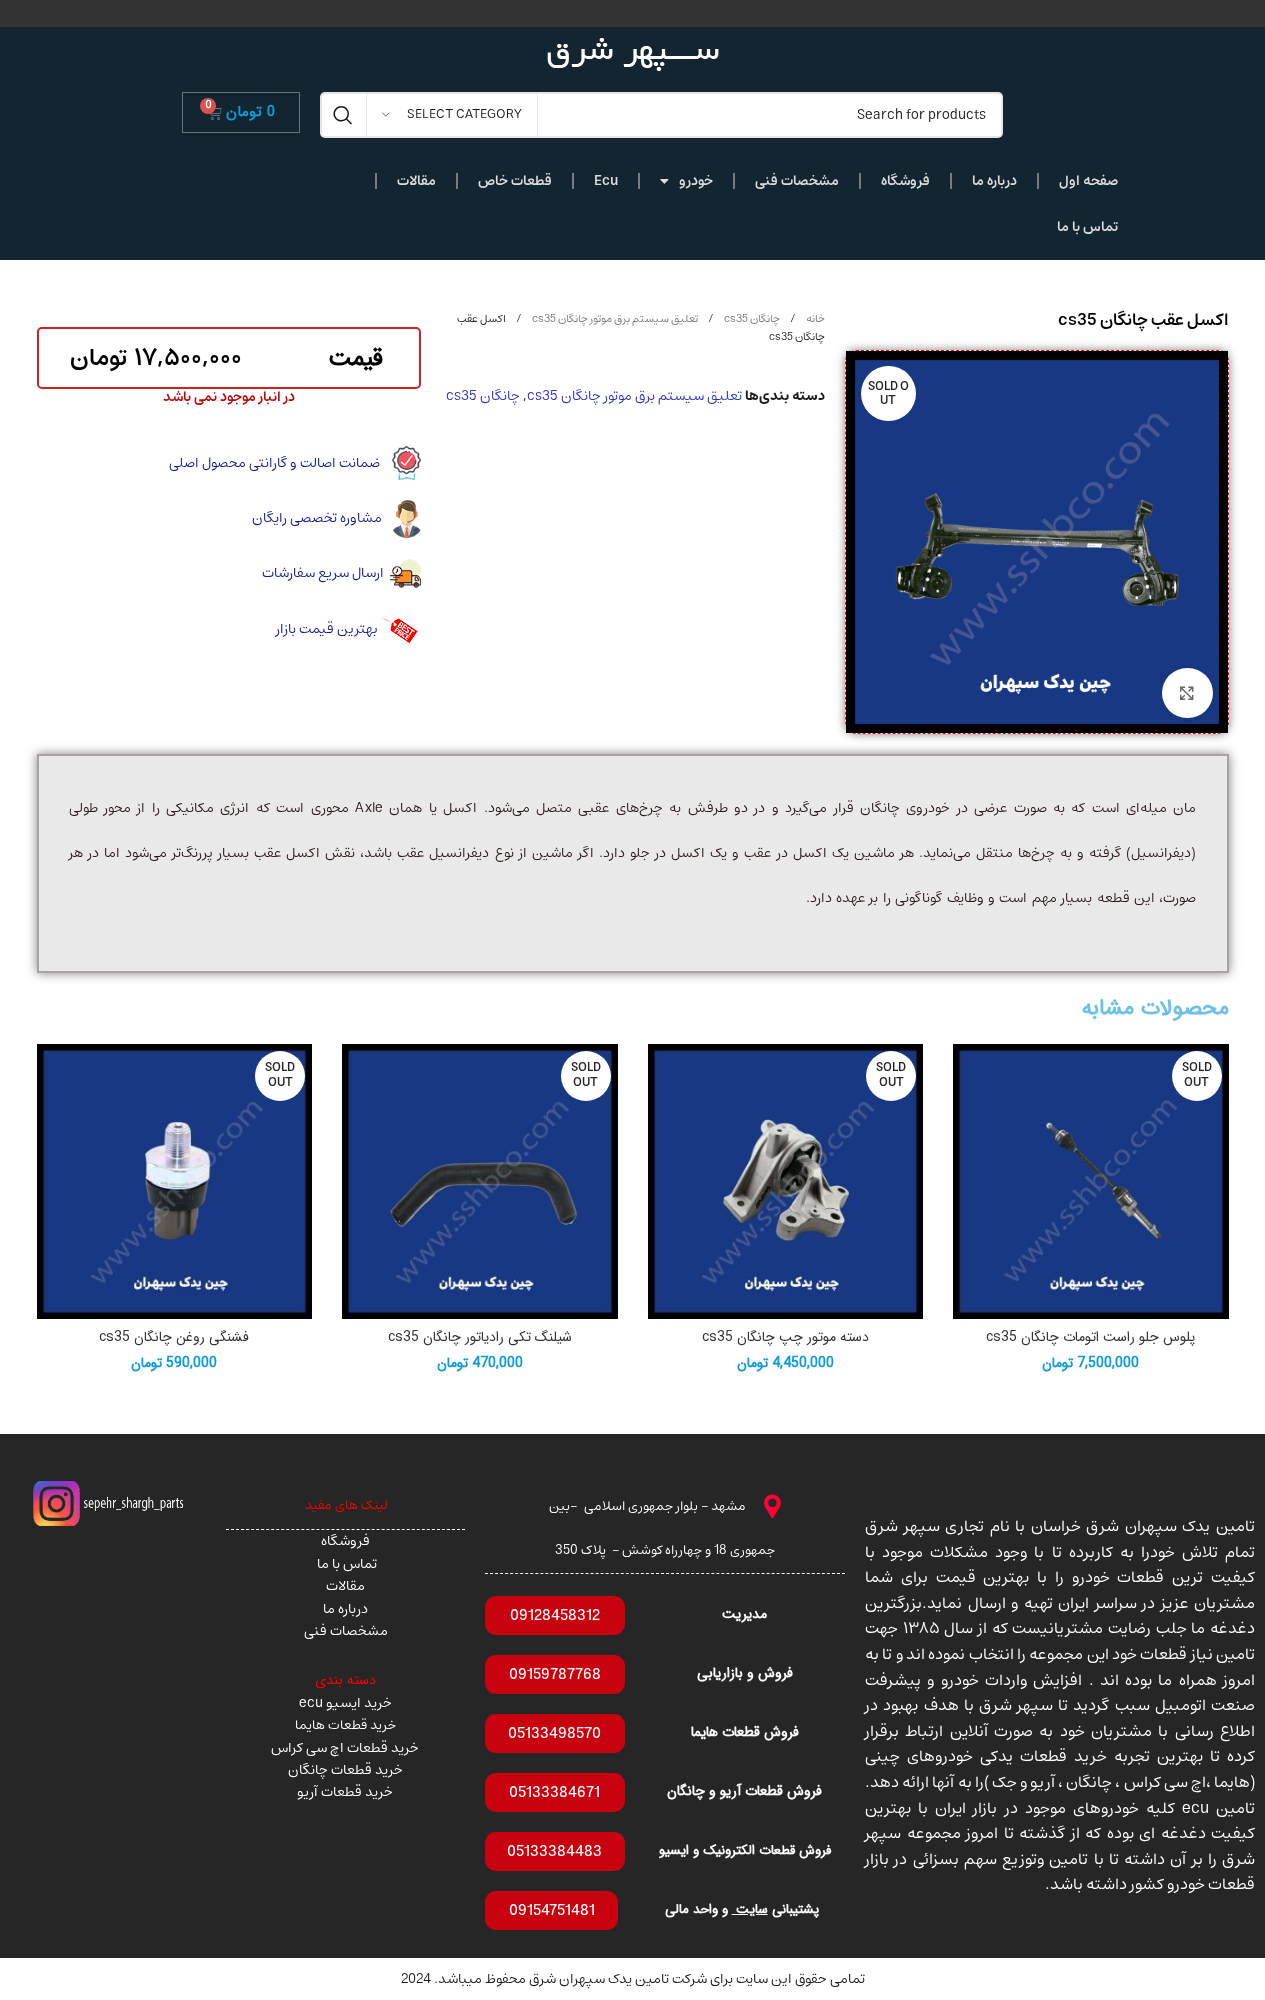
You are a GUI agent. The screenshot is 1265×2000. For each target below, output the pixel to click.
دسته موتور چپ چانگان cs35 (785, 1337)
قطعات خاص (515, 181)
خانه (814, 318)
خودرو (696, 181)
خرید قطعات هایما (345, 1725)
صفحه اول (1088, 181)
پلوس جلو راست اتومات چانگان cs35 (1090, 1337)
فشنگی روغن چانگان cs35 (174, 1337)
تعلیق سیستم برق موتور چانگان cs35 (614, 318)
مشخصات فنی (797, 181)
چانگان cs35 (751, 318)
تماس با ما (1087, 227)
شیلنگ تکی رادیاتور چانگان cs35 (480, 1337)
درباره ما (994, 181)
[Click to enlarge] (1187, 693)
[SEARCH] (343, 115)
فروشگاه (905, 181)
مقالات (416, 181)
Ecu (606, 181)
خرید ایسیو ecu (345, 1703)
